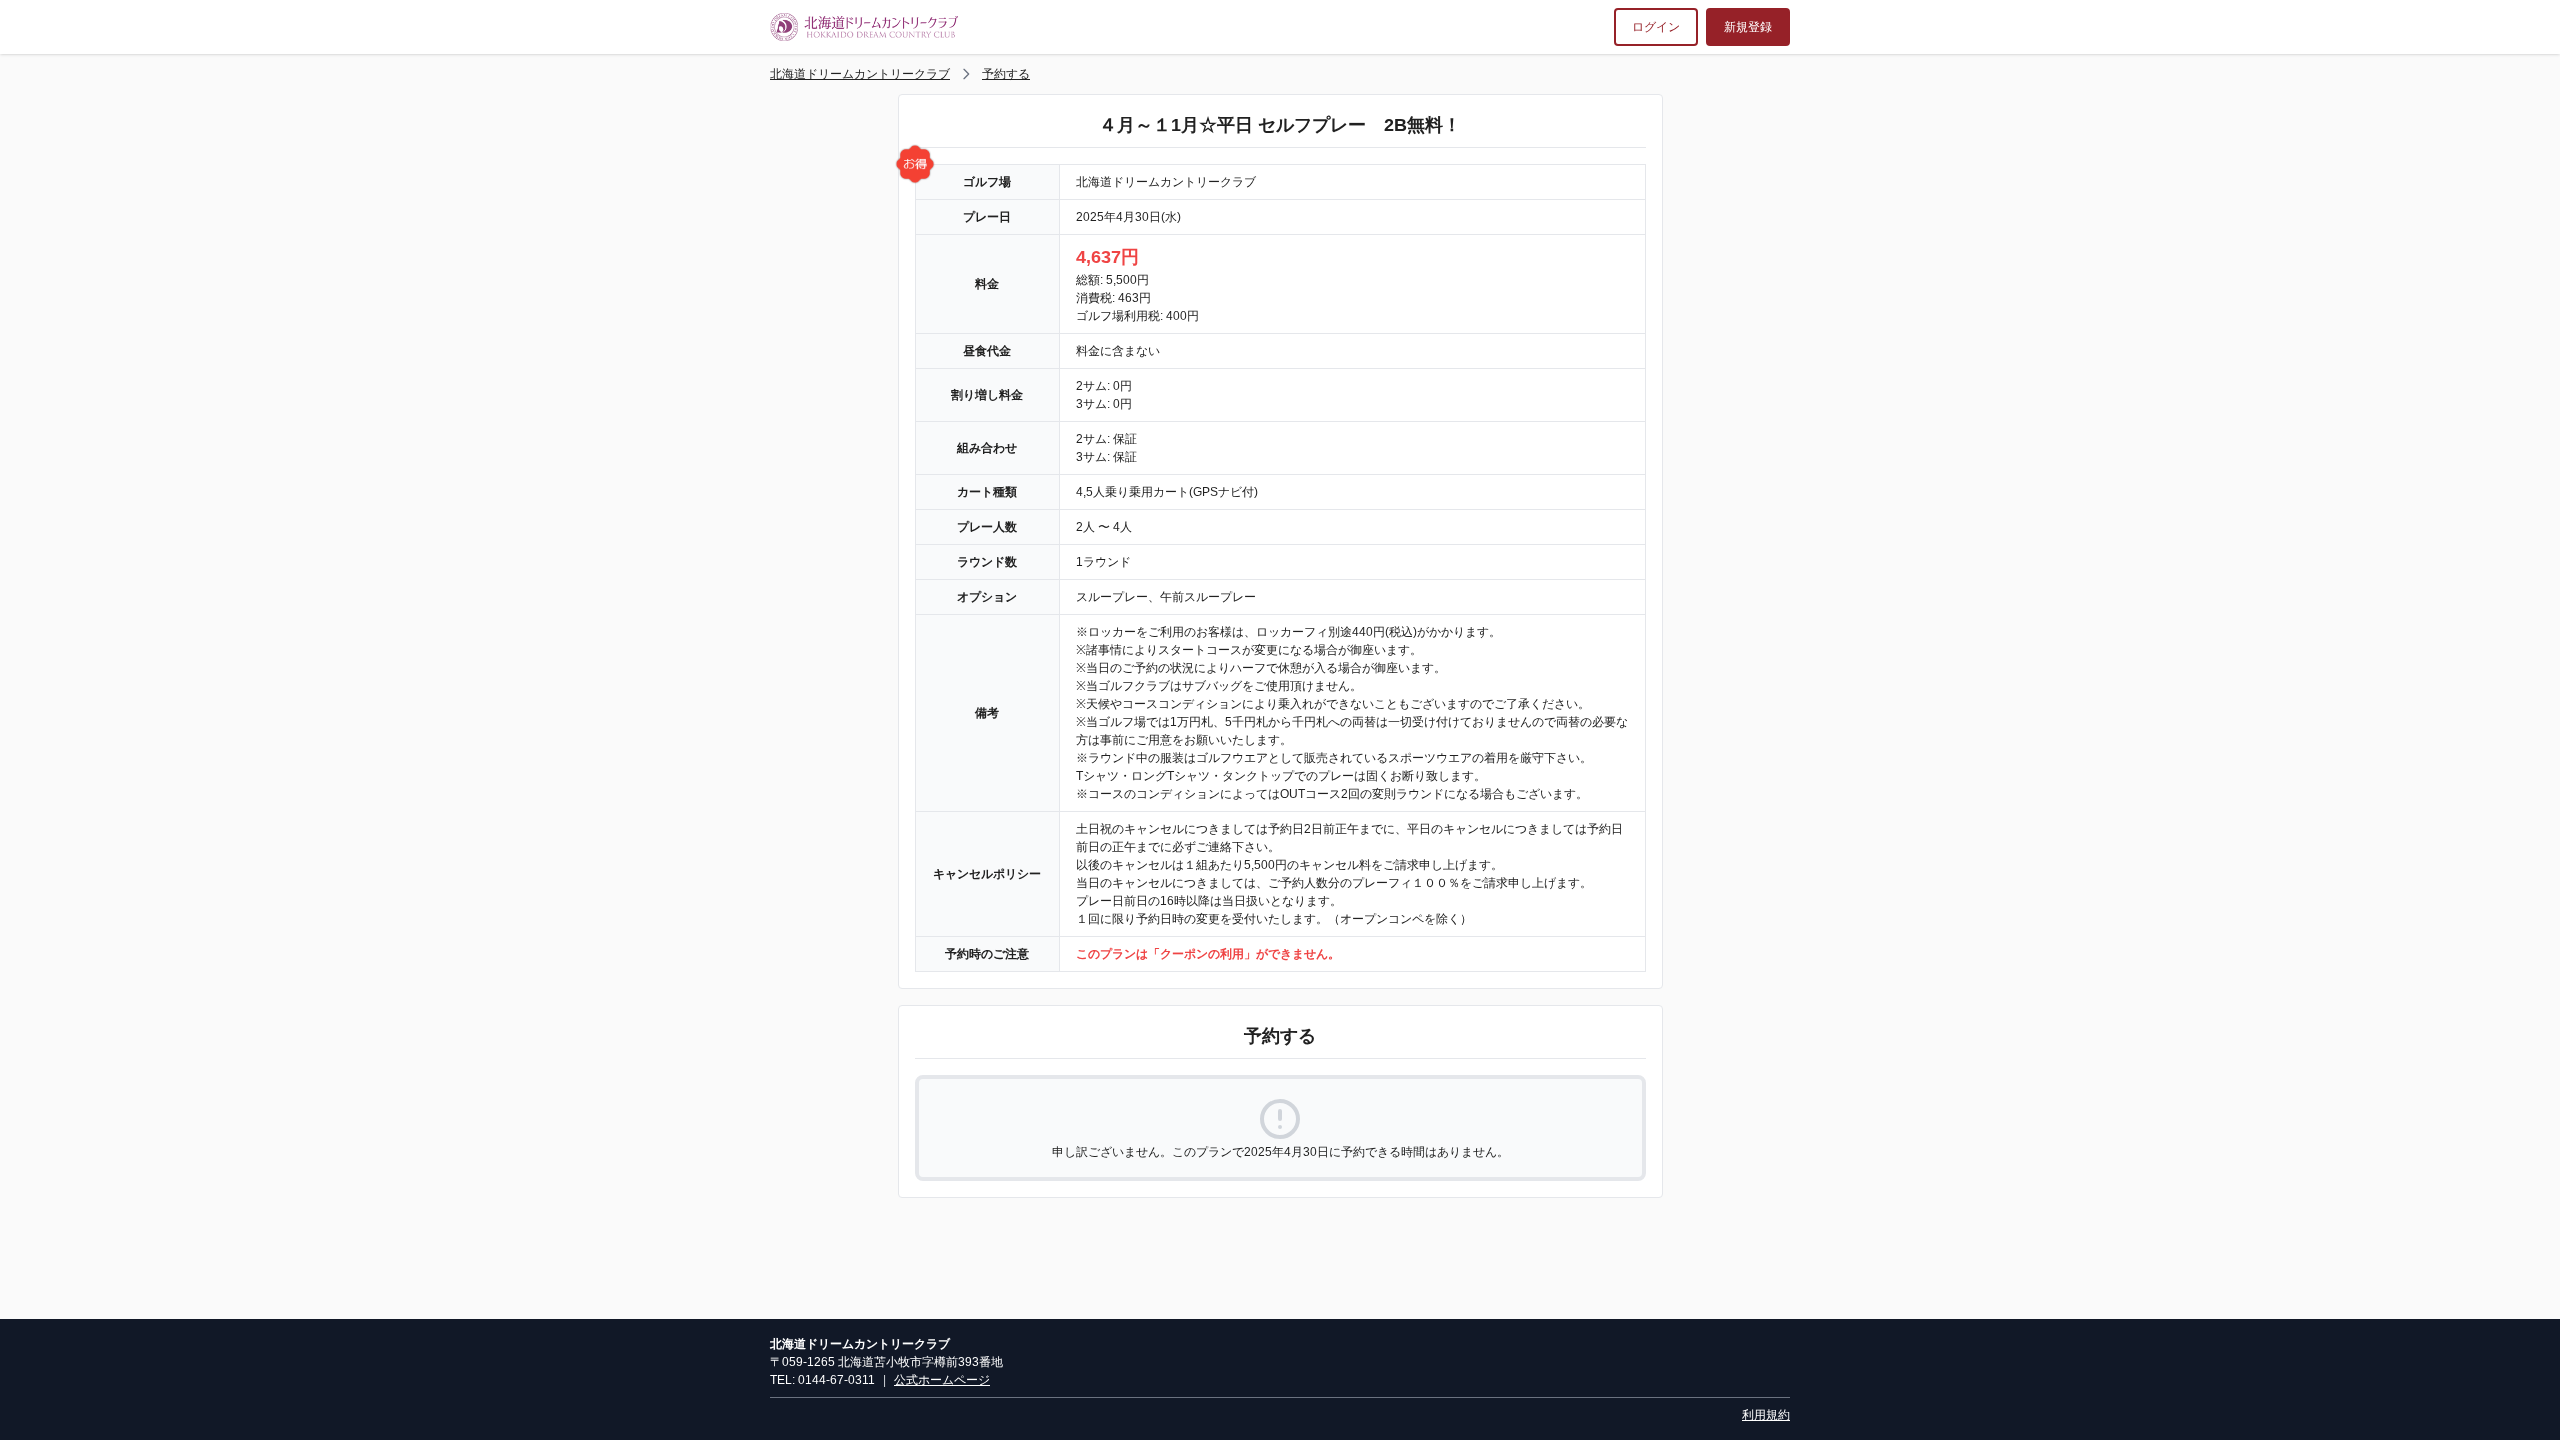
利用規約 (1766, 1415)
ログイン (1656, 27)
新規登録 (1748, 27)
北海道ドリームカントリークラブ (860, 74)
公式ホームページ (942, 1380)
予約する (1006, 74)
